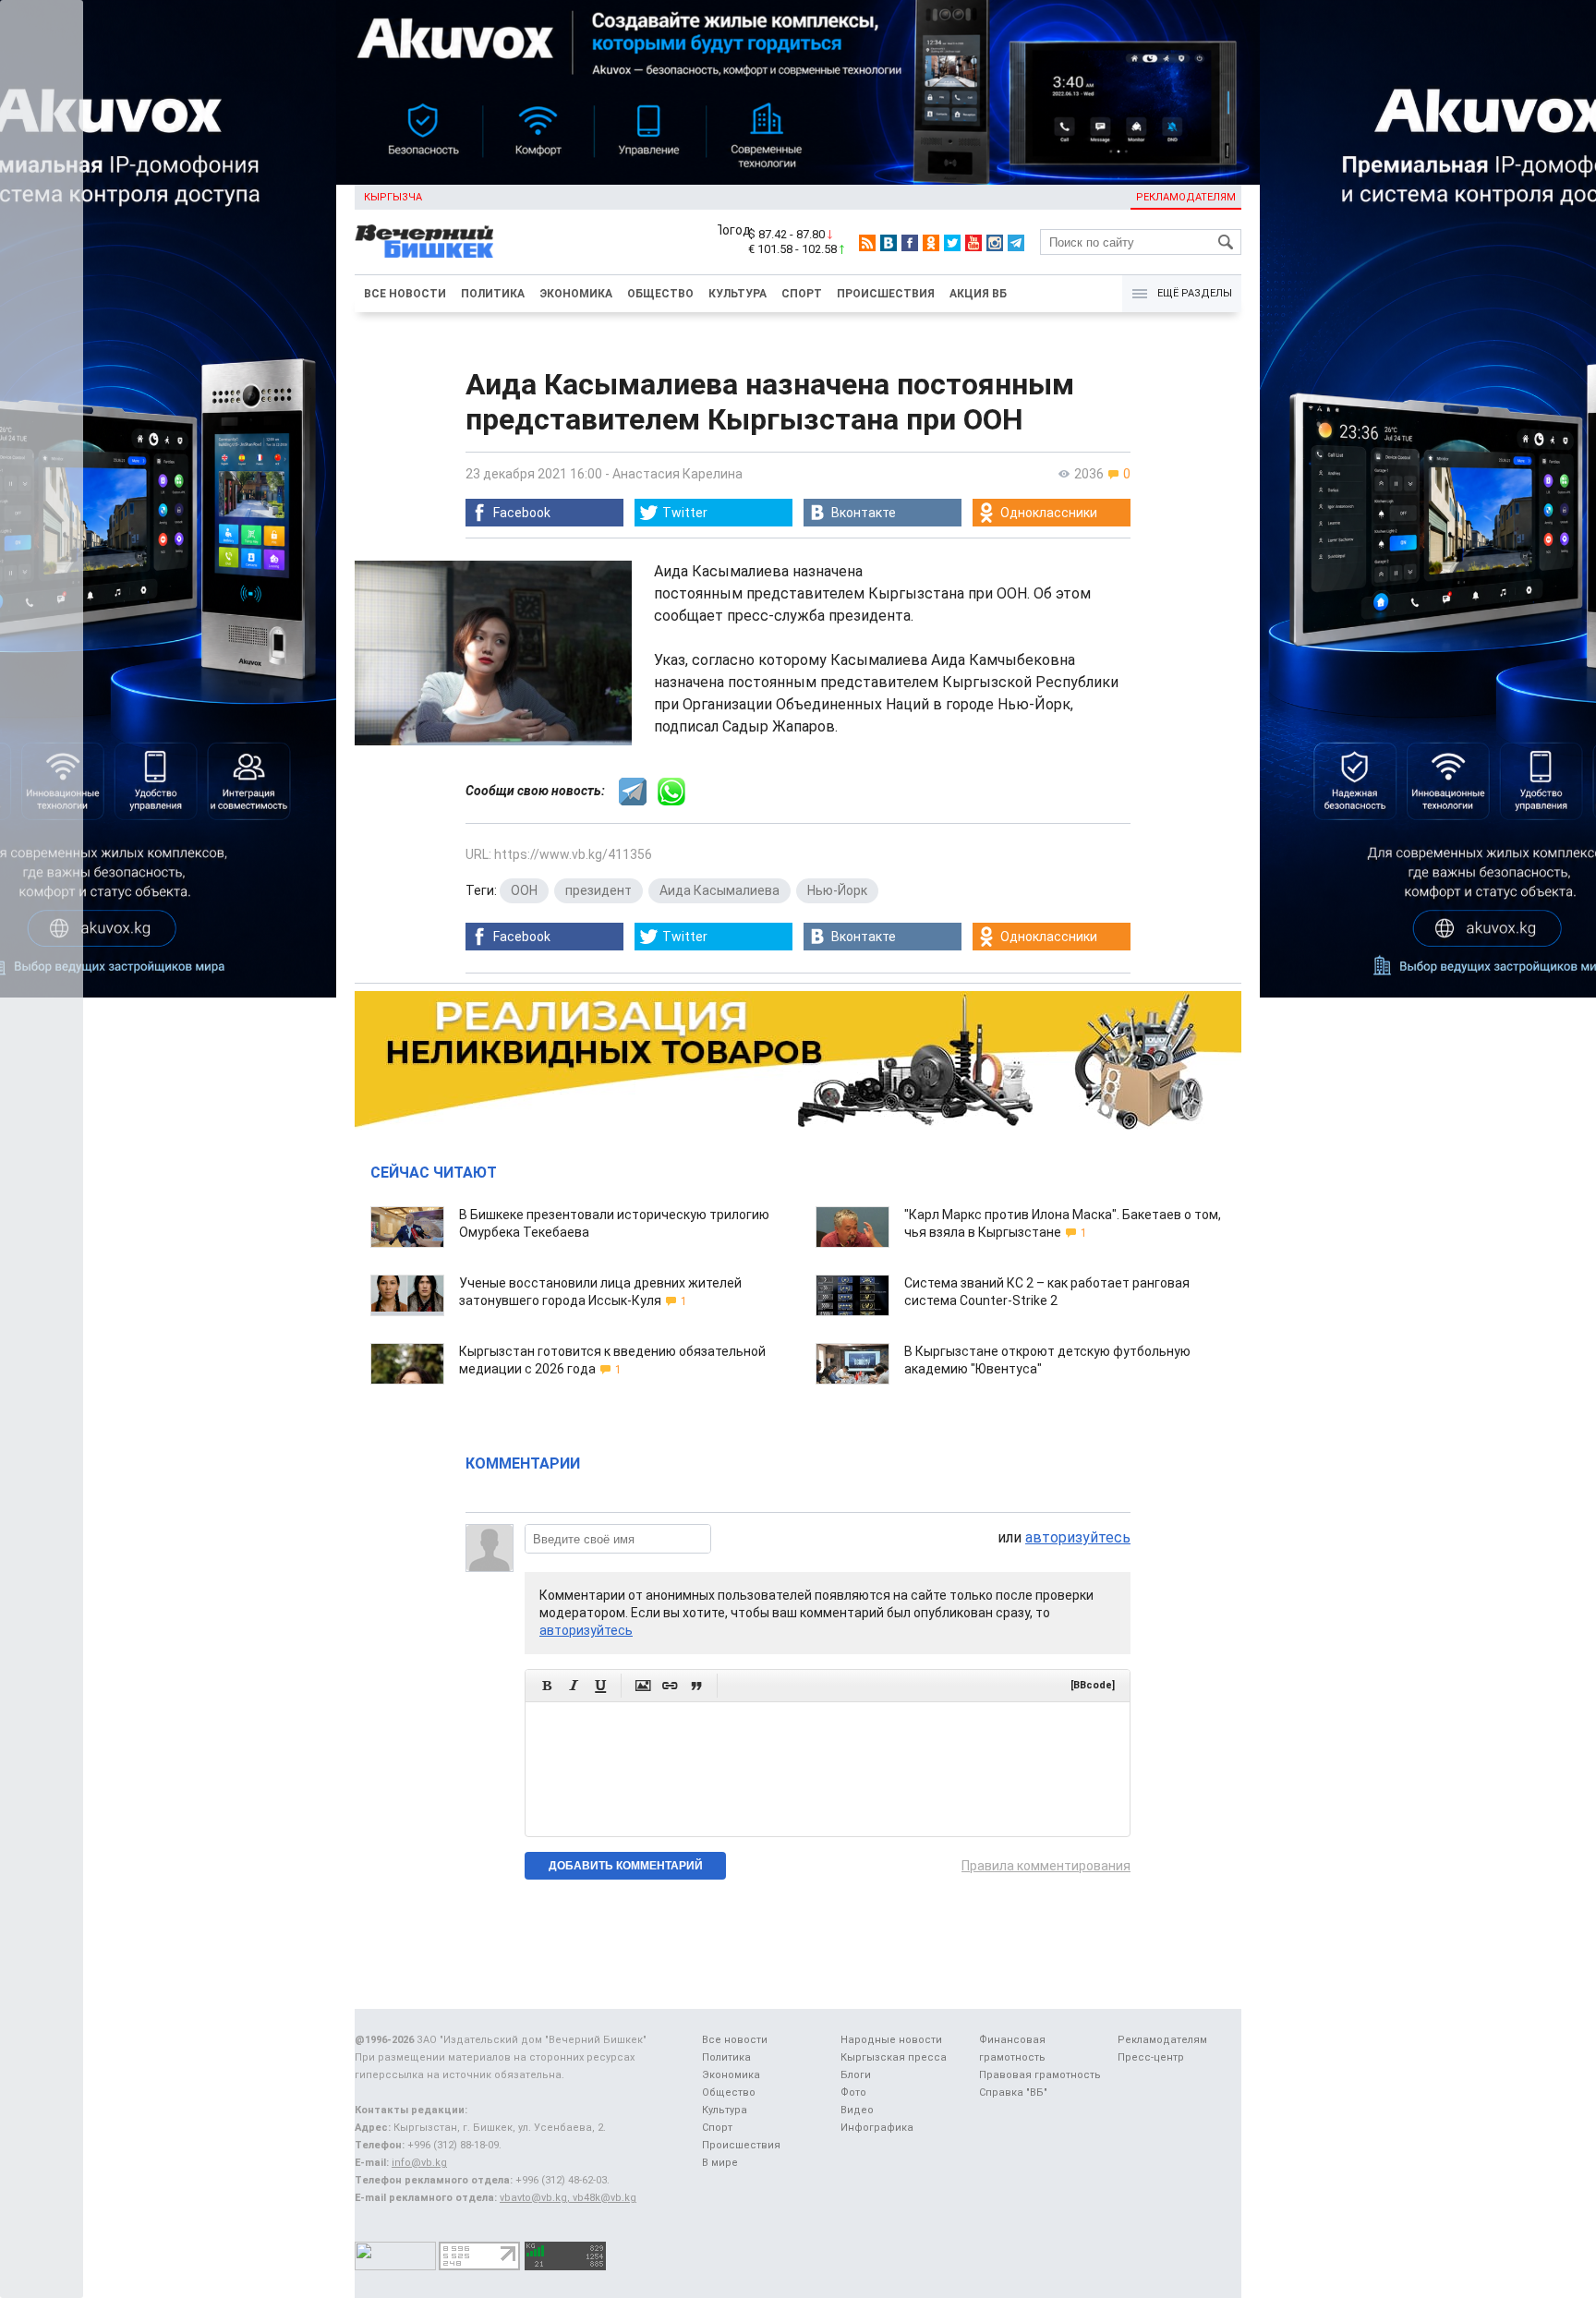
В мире (720, 2163)
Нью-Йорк (837, 890)
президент (598, 890)
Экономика (576, 294)
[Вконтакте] (889, 243)
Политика (493, 294)
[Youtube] (973, 243)
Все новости (405, 294)
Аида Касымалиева (719, 890)
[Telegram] (1016, 243)
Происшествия (886, 294)
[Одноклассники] (931, 243)
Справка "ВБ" (1013, 2092)
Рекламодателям (1186, 197)
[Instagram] (995, 243)
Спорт (802, 294)
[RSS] (867, 243)
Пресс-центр (1151, 2057)
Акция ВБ (978, 294)
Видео (857, 2110)
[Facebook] (910, 243)
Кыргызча (393, 197)
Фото (853, 2092)
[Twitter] (952, 243)
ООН (524, 890)
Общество (660, 294)
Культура (738, 294)
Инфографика (877, 2128)
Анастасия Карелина (677, 474)
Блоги (856, 2075)
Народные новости (891, 2040)
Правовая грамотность (1040, 2075)
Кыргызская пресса (894, 2057)
